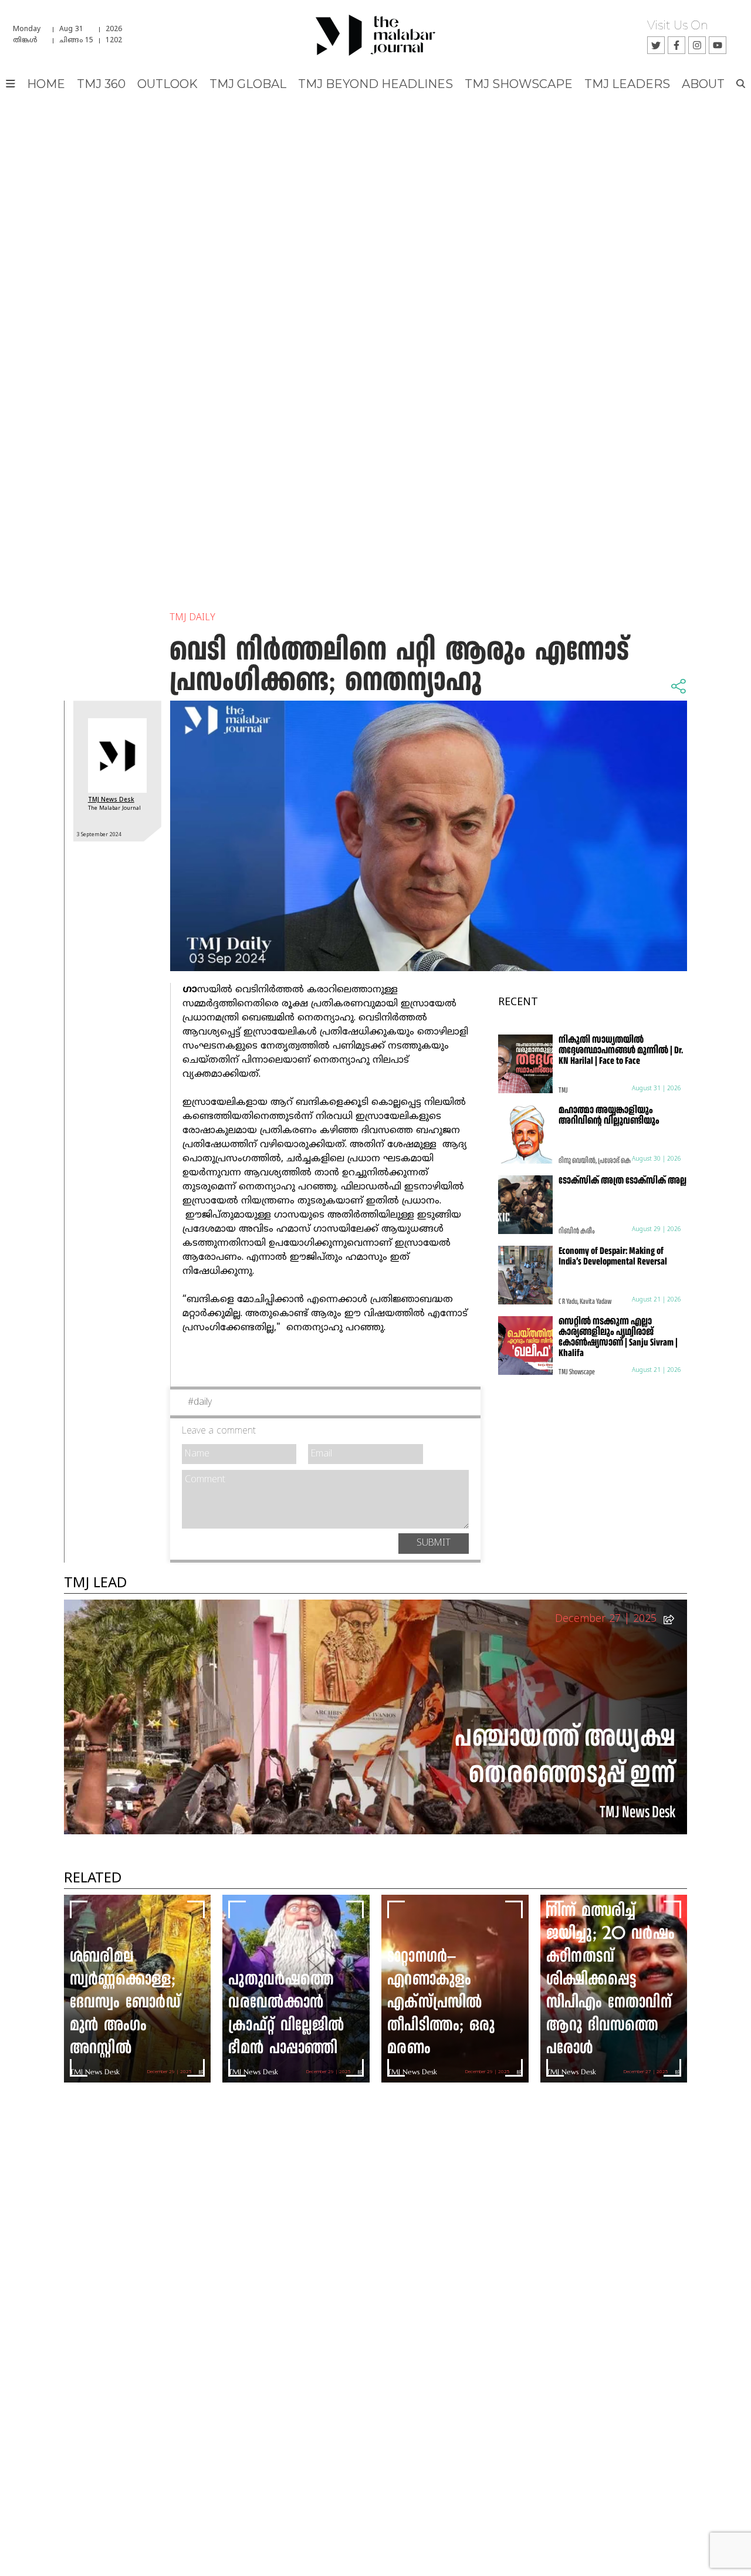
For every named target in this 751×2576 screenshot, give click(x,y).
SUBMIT (434, 1543)
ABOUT (703, 84)
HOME (46, 84)
